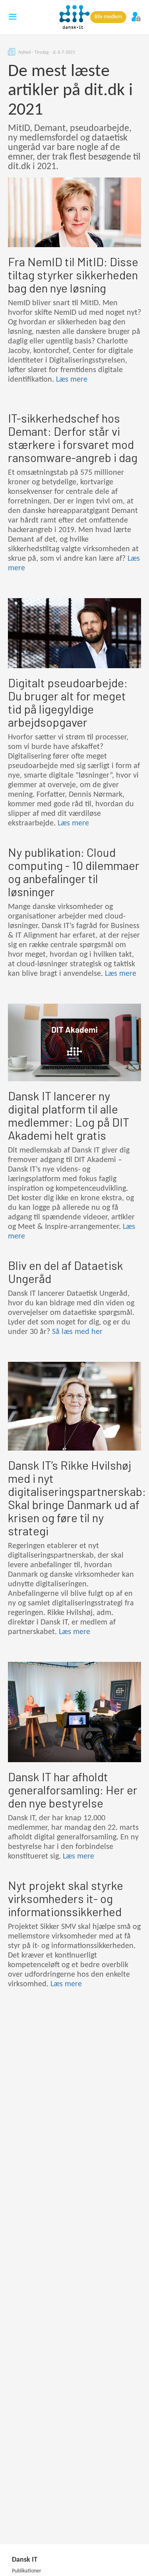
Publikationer (27, 2571)
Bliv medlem (108, 17)
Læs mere (72, 380)
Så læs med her (77, 1332)
